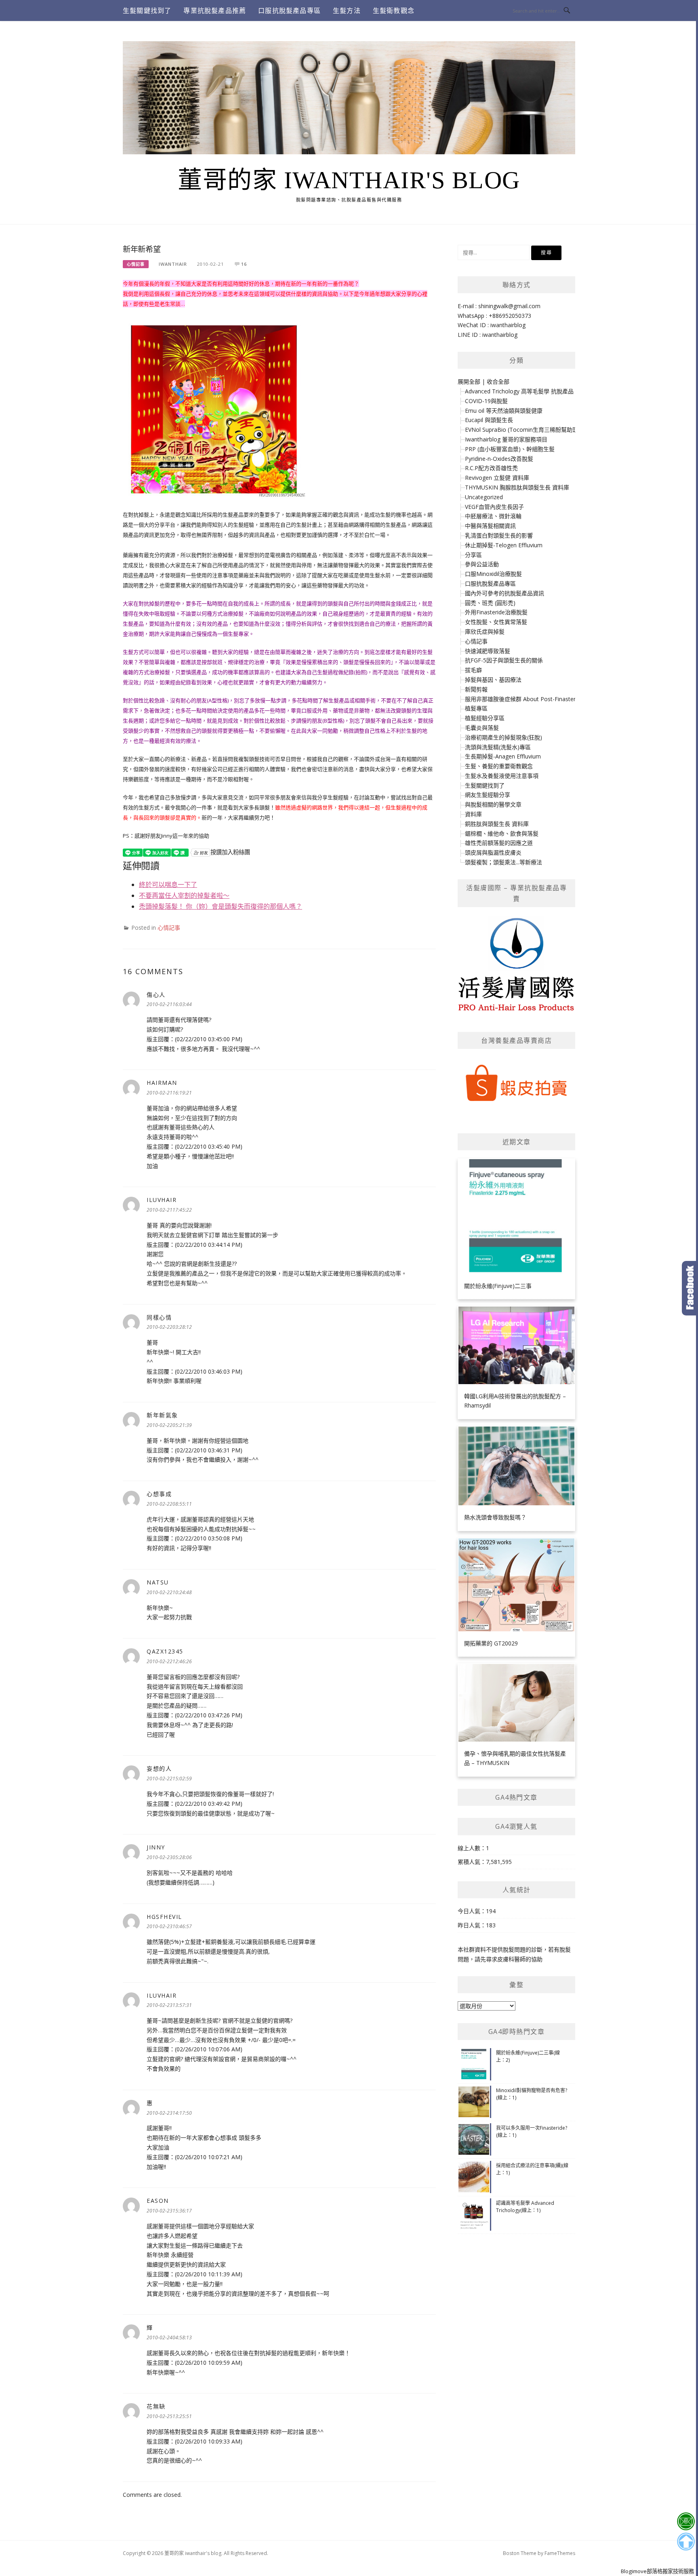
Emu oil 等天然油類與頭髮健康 (504, 411)
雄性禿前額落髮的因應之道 (499, 843)
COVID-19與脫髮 (486, 401)
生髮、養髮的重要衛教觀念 (499, 766)
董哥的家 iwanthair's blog (349, 180)
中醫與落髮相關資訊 (490, 526)
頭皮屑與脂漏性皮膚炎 (493, 852)
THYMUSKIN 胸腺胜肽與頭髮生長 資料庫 (517, 487)
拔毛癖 (473, 670)
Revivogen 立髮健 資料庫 (497, 478)
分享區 (473, 555)
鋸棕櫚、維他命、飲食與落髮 (502, 833)
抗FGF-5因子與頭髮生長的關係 (504, 660)
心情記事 (136, 264)
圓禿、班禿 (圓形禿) (490, 603)
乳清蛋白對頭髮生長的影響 (499, 535)
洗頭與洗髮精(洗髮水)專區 (498, 747)
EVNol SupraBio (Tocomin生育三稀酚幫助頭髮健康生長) (537, 430)
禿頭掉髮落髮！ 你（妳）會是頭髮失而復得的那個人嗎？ (221, 906)
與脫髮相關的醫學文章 (493, 804)
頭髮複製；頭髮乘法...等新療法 (504, 862)
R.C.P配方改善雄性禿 (491, 468)
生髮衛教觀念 (394, 11)
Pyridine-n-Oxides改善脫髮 (499, 459)
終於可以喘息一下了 (168, 885)
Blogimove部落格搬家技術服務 (657, 2571)
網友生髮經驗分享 (488, 795)
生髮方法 (347, 11)
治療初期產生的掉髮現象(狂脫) (504, 737)
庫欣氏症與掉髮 (485, 631)
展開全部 (469, 381)
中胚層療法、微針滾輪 (493, 516)
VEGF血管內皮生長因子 (494, 507)
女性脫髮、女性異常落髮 (496, 622)
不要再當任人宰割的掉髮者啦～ (184, 895)
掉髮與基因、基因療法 (493, 680)
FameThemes (560, 2553)
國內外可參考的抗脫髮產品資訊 (505, 593)
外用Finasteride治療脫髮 (496, 612)
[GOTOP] (686, 2542)
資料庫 (473, 814)
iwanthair (173, 264)
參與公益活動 (482, 564)
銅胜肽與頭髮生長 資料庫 (497, 824)
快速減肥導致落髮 (488, 651)
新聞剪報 (476, 689)
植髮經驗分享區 (485, 718)
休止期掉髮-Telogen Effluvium (504, 545)
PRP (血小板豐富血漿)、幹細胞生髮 (510, 449)
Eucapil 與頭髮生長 (489, 420)
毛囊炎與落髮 (482, 728)
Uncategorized (484, 497)
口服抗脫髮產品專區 (289, 11)
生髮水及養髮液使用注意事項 (502, 776)
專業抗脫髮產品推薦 (215, 11)
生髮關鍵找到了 (147, 11)
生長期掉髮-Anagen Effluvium (503, 756)
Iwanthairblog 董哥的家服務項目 (506, 439)
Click (690, 1288)
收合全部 (498, 381)
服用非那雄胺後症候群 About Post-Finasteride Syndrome (538, 699)
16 (244, 264)
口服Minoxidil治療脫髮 (493, 574)
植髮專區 (476, 708)
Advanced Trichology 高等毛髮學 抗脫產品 (519, 391)
